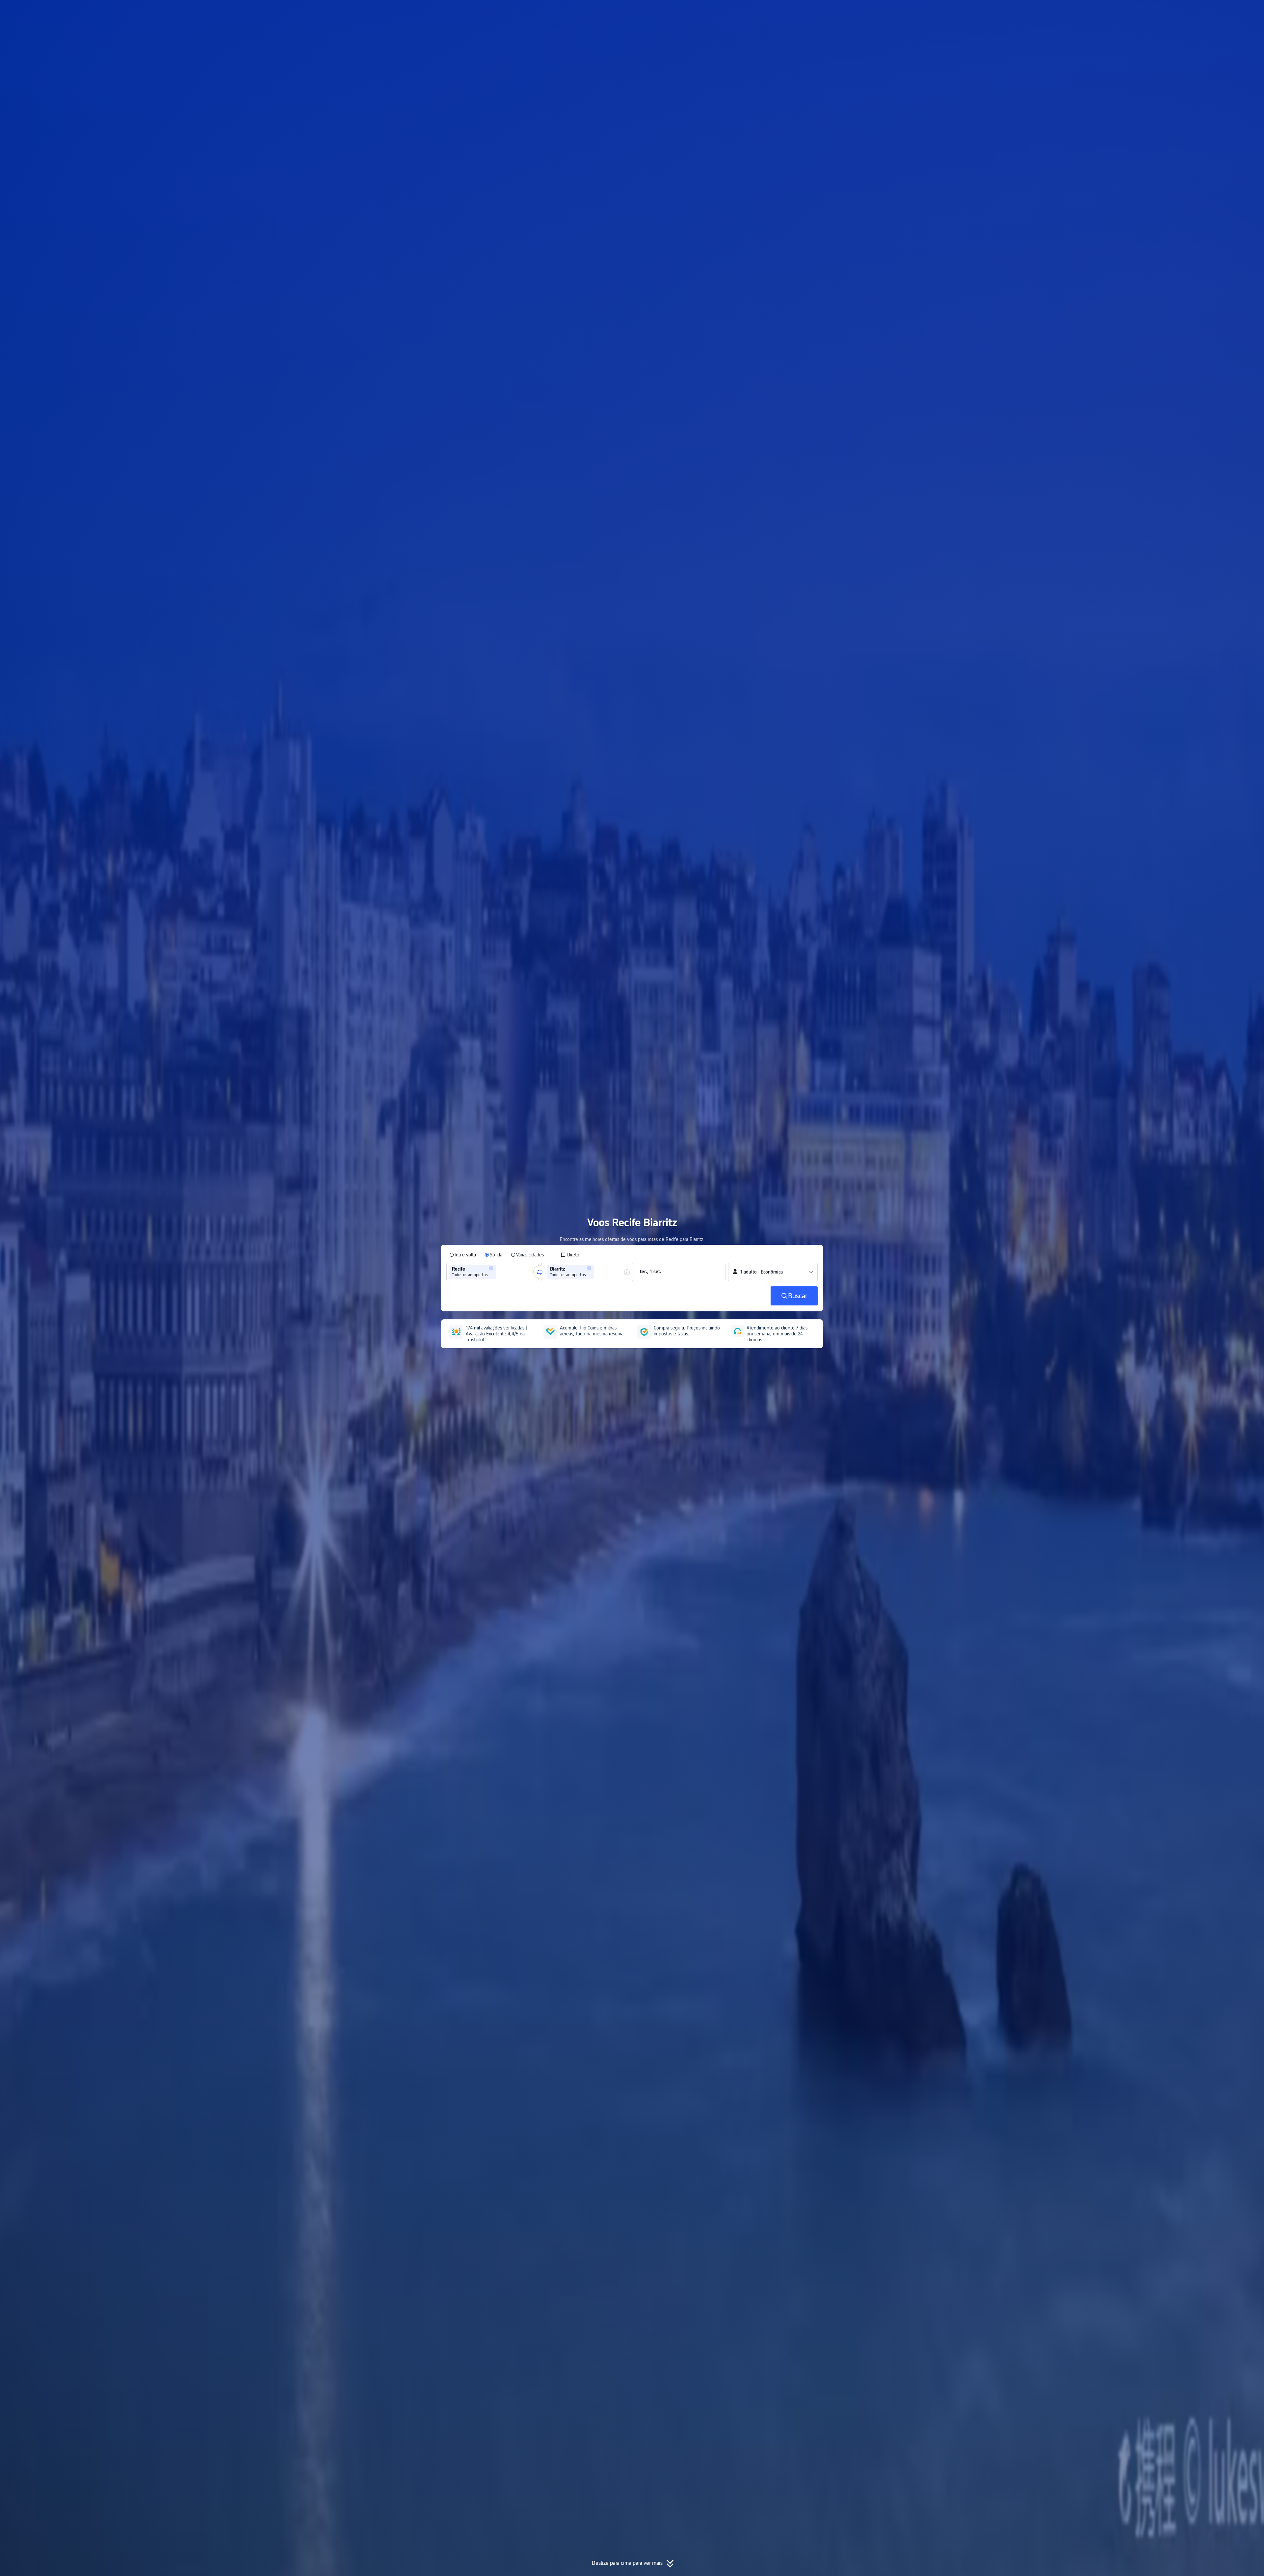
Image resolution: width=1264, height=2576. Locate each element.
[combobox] (500, 1272)
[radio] (463, 1255)
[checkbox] (570, 1255)
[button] (896, 11)
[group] (492, 1272)
